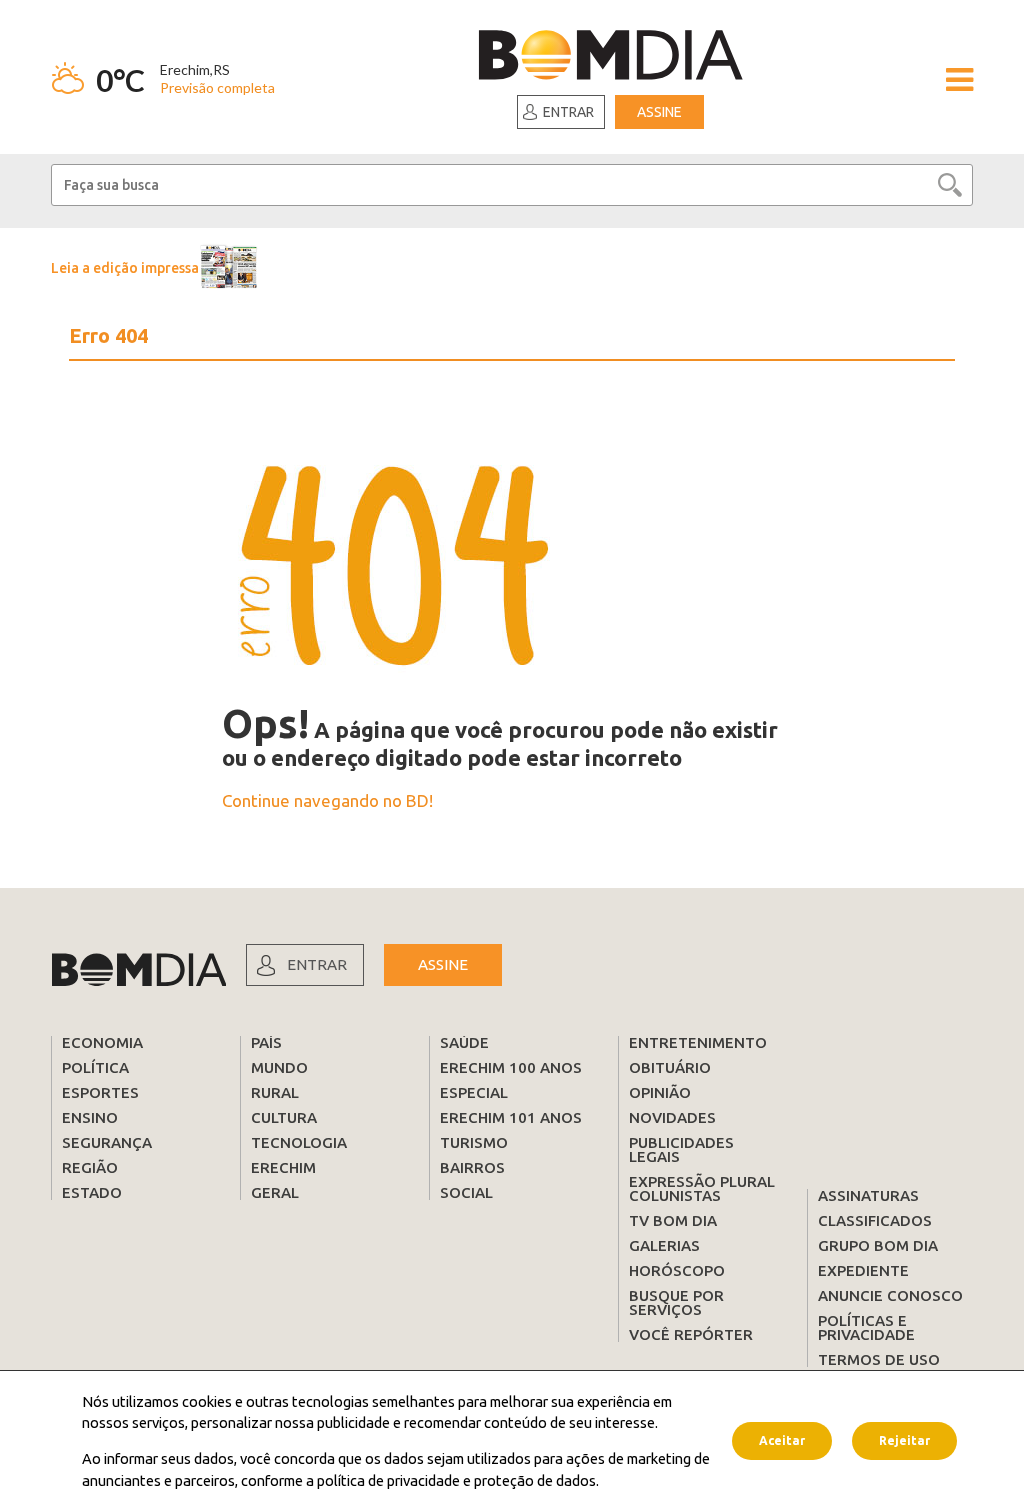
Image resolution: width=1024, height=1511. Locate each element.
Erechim (283, 1167)
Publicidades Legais (681, 1149)
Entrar (568, 112)
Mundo (279, 1067)
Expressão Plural (702, 1181)
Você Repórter (691, 1334)
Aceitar (782, 1440)
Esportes (100, 1092)
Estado (92, 1192)
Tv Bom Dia (673, 1220)
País (266, 1042)
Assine (659, 112)
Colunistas (675, 1195)
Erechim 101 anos (511, 1117)
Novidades (672, 1117)
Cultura (284, 1117)
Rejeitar (904, 1440)
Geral (275, 1192)
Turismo (474, 1142)
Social (466, 1192)
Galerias (664, 1245)
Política (95, 1067)
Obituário (670, 1067)
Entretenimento (698, 1042)
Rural (275, 1092)
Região (90, 1167)
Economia (102, 1042)
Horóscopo (677, 1270)
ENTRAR (317, 964)
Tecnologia (299, 1142)
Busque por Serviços (676, 1302)
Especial (474, 1092)
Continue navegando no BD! (327, 800)
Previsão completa (217, 87)
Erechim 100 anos (511, 1067)
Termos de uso (879, 1359)
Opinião (660, 1092)
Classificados (875, 1220)
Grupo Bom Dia (878, 1245)
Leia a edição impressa (125, 268)
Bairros (472, 1167)
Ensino (90, 1117)
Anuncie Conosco (890, 1295)
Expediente (863, 1270)
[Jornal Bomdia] (610, 57)
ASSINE (443, 964)
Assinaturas (868, 1195)
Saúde (464, 1042)
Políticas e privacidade (866, 1327)
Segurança (107, 1142)
